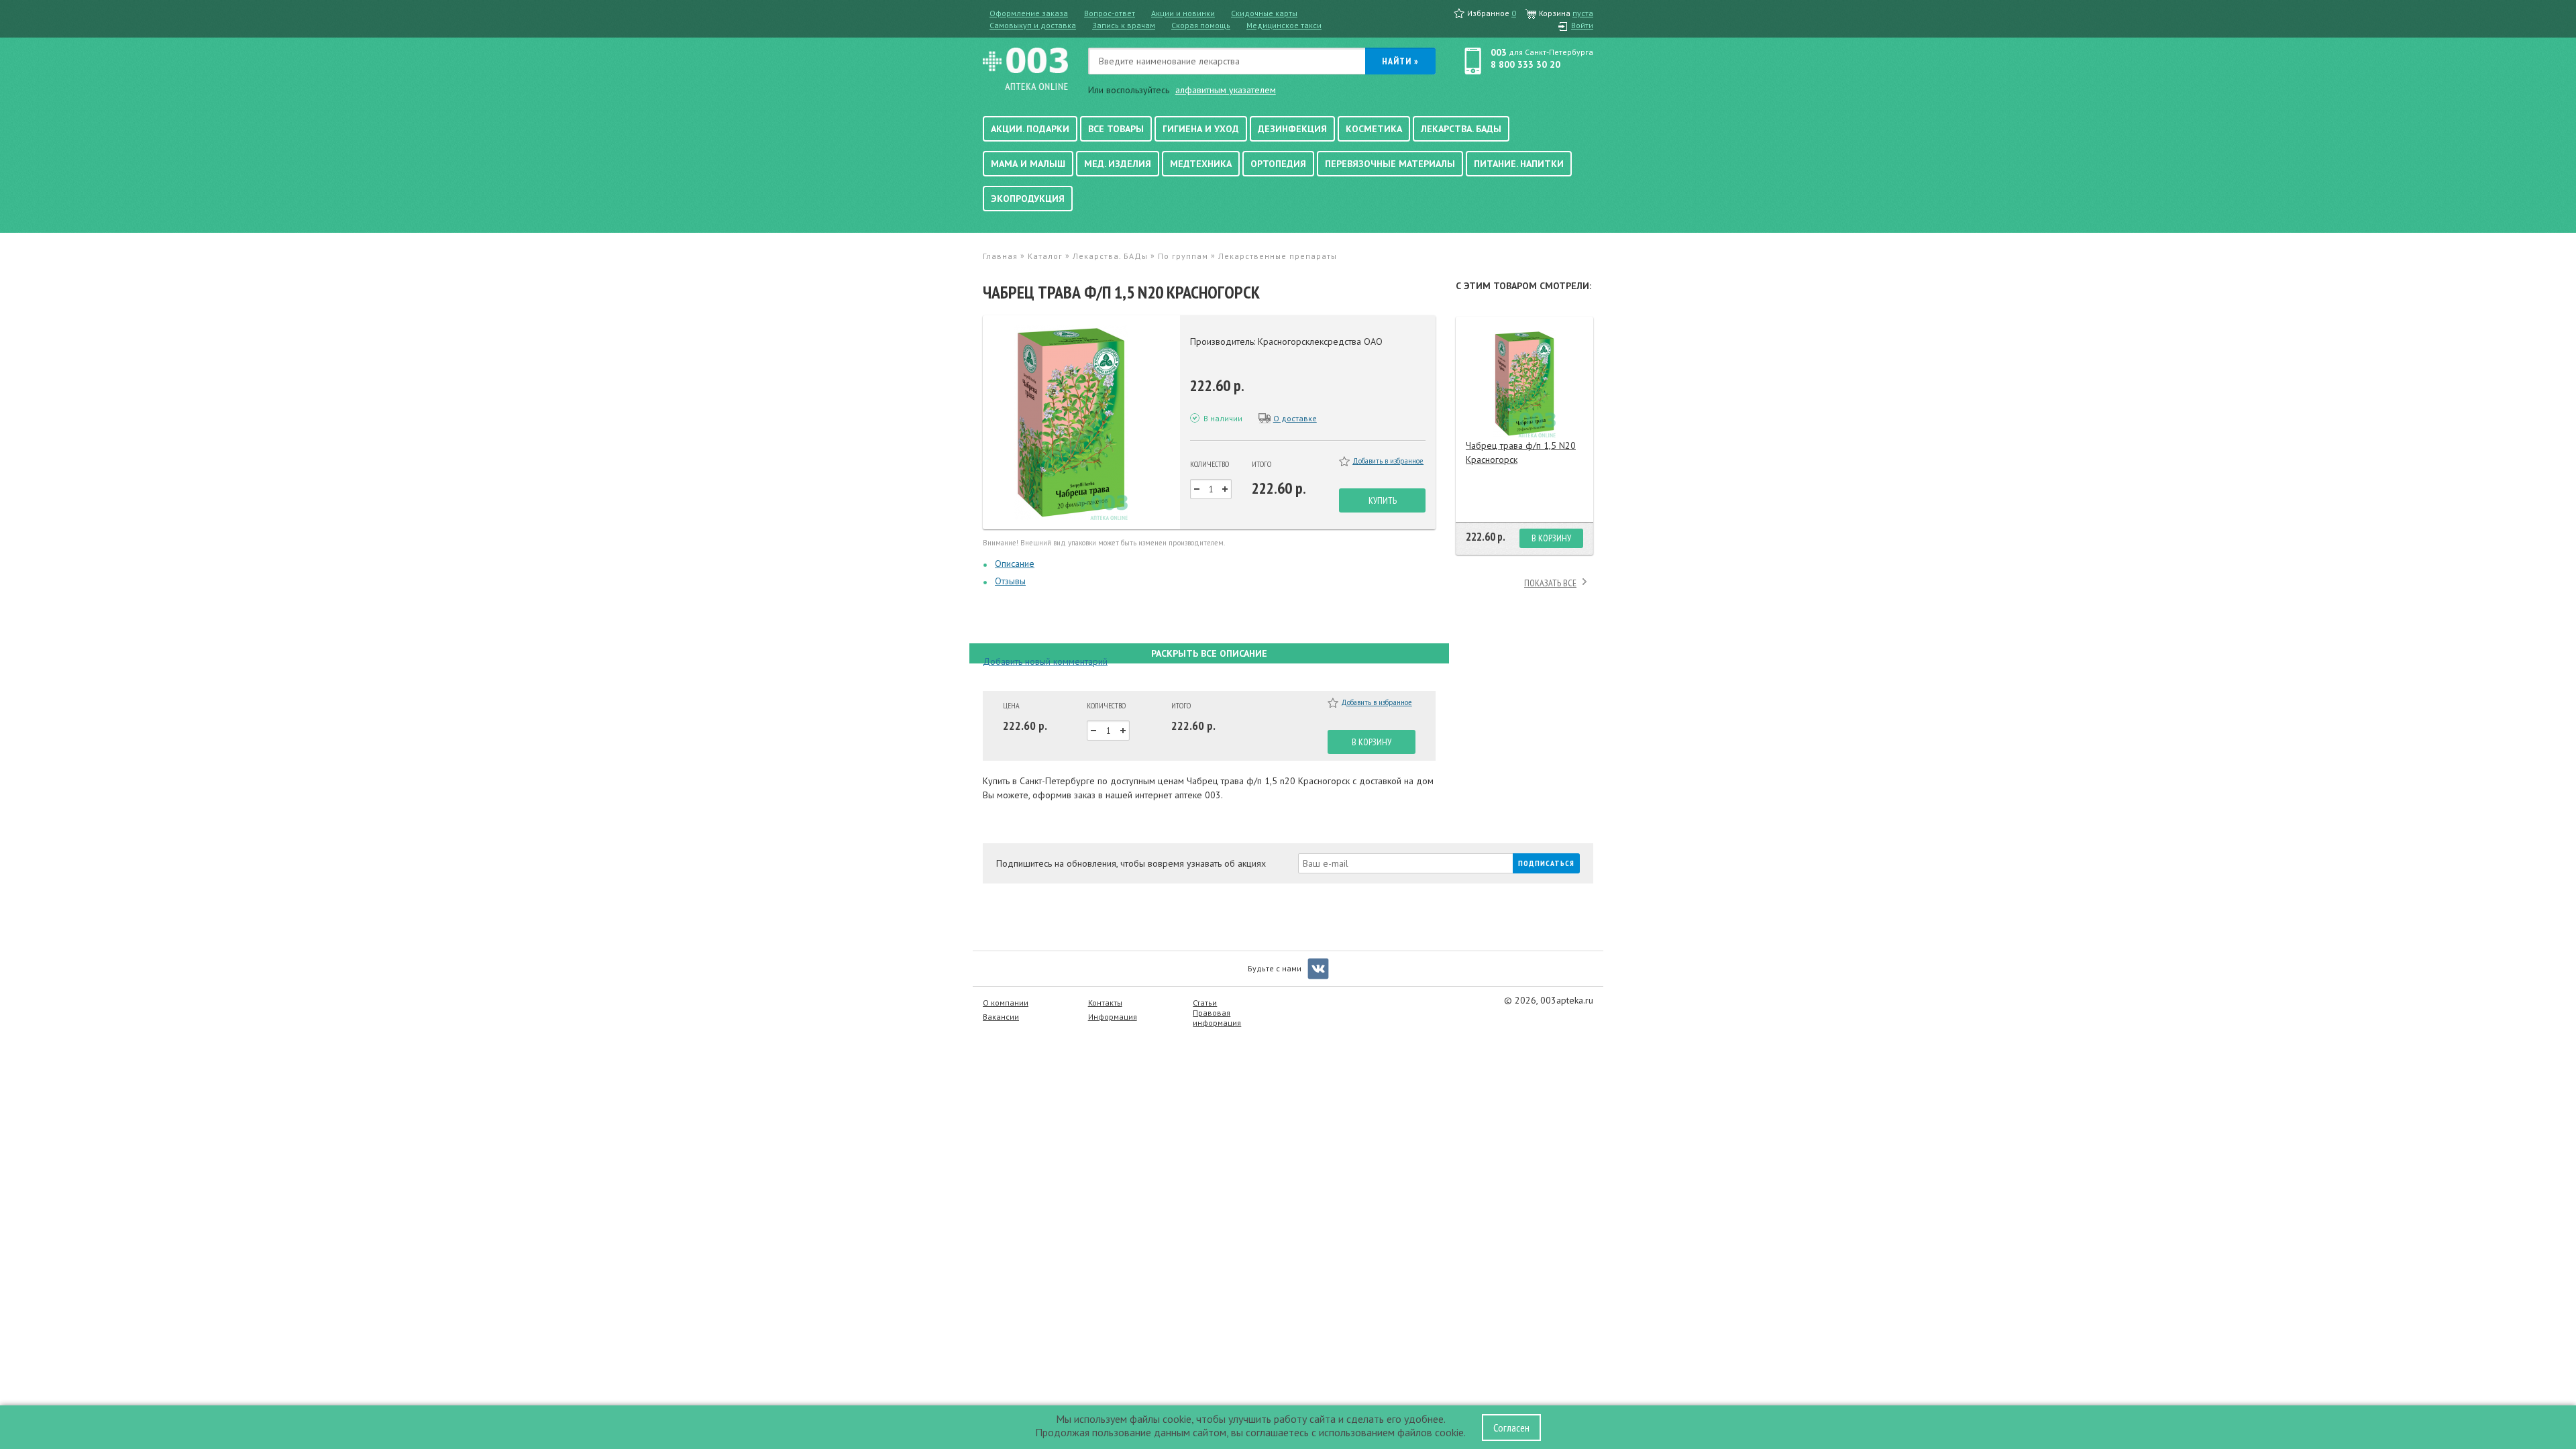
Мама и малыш (1028, 164)
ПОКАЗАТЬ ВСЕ (1550, 583)
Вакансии (1001, 1017)
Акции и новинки (1183, 13)
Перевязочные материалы (1390, 164)
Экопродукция (1028, 199)
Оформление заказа (1029, 13)
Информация (1113, 1017)
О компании (1006, 1003)
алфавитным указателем (1226, 90)
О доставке (1295, 418)
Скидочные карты (1264, 13)
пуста (1583, 13)
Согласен (1511, 1428)
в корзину (1372, 742)
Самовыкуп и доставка (1033, 25)
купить (1383, 500)
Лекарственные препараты (1278, 256)
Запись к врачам (1124, 25)
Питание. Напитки (1519, 164)
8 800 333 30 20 (1525, 64)
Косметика (1374, 129)
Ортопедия (1278, 164)
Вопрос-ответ (1110, 13)
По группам (1183, 256)
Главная (1000, 256)
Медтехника (1201, 164)
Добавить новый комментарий (1045, 661)
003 (1499, 52)
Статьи (1205, 1003)
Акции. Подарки (1030, 129)
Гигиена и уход (1201, 129)
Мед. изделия (1118, 164)
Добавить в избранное (1388, 461)
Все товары (1116, 129)
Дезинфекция (1292, 129)
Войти (1582, 25)
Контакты (1105, 1003)
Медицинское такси (1284, 25)
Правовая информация (1217, 1018)
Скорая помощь (1201, 25)
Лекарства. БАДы (1461, 129)
